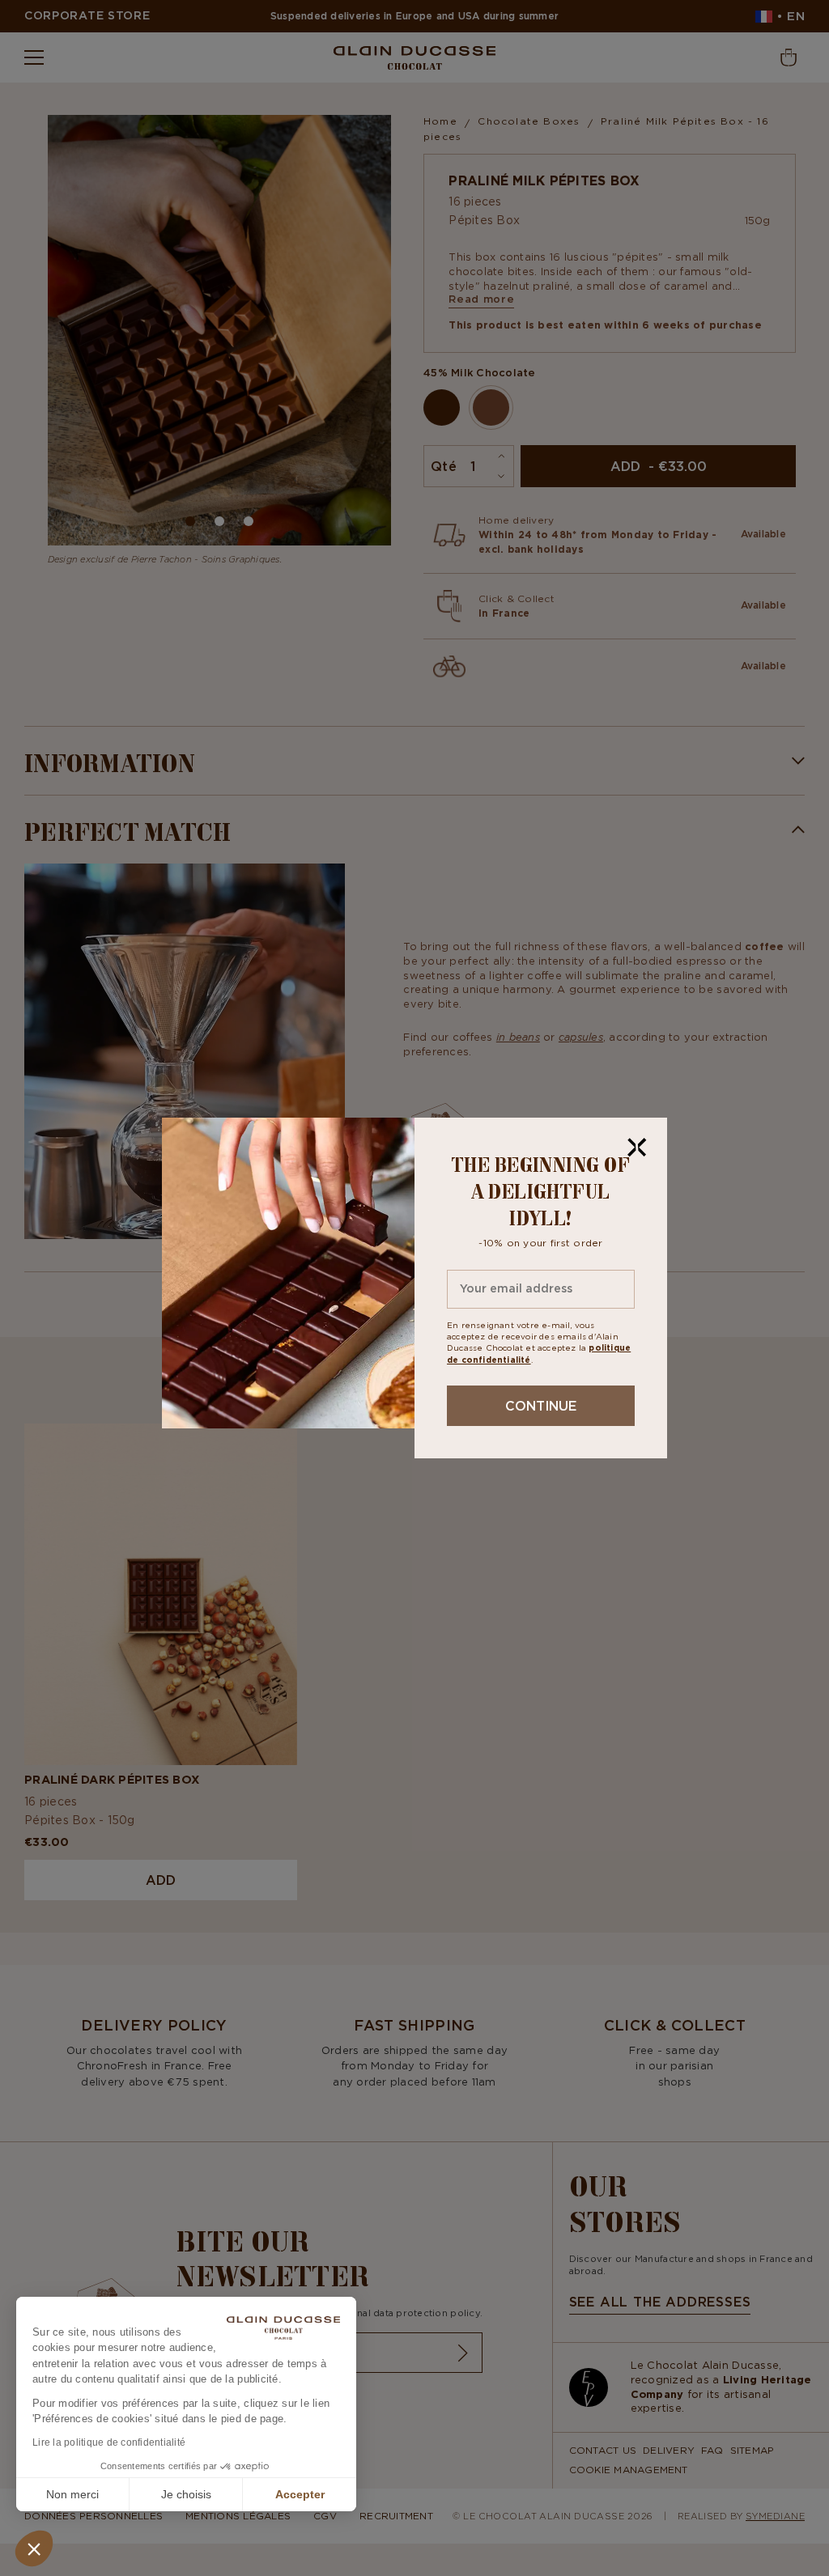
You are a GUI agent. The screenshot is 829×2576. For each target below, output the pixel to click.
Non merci (72, 2494)
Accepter (300, 2494)
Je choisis (186, 2494)
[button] (34, 2548)
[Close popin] (637, 1148)
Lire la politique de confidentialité (109, 2442)
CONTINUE (541, 1406)
